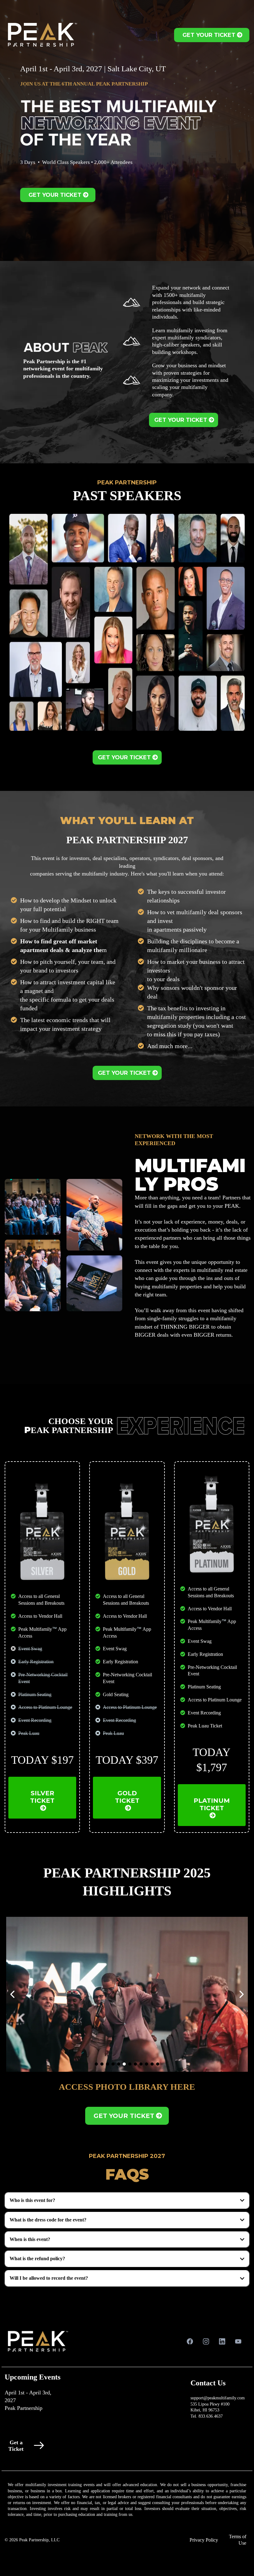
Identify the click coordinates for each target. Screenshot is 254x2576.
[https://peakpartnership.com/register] (140, 2445)
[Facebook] (190, 2341)
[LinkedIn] (222, 2341)
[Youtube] (238, 2341)
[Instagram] (206, 2341)
